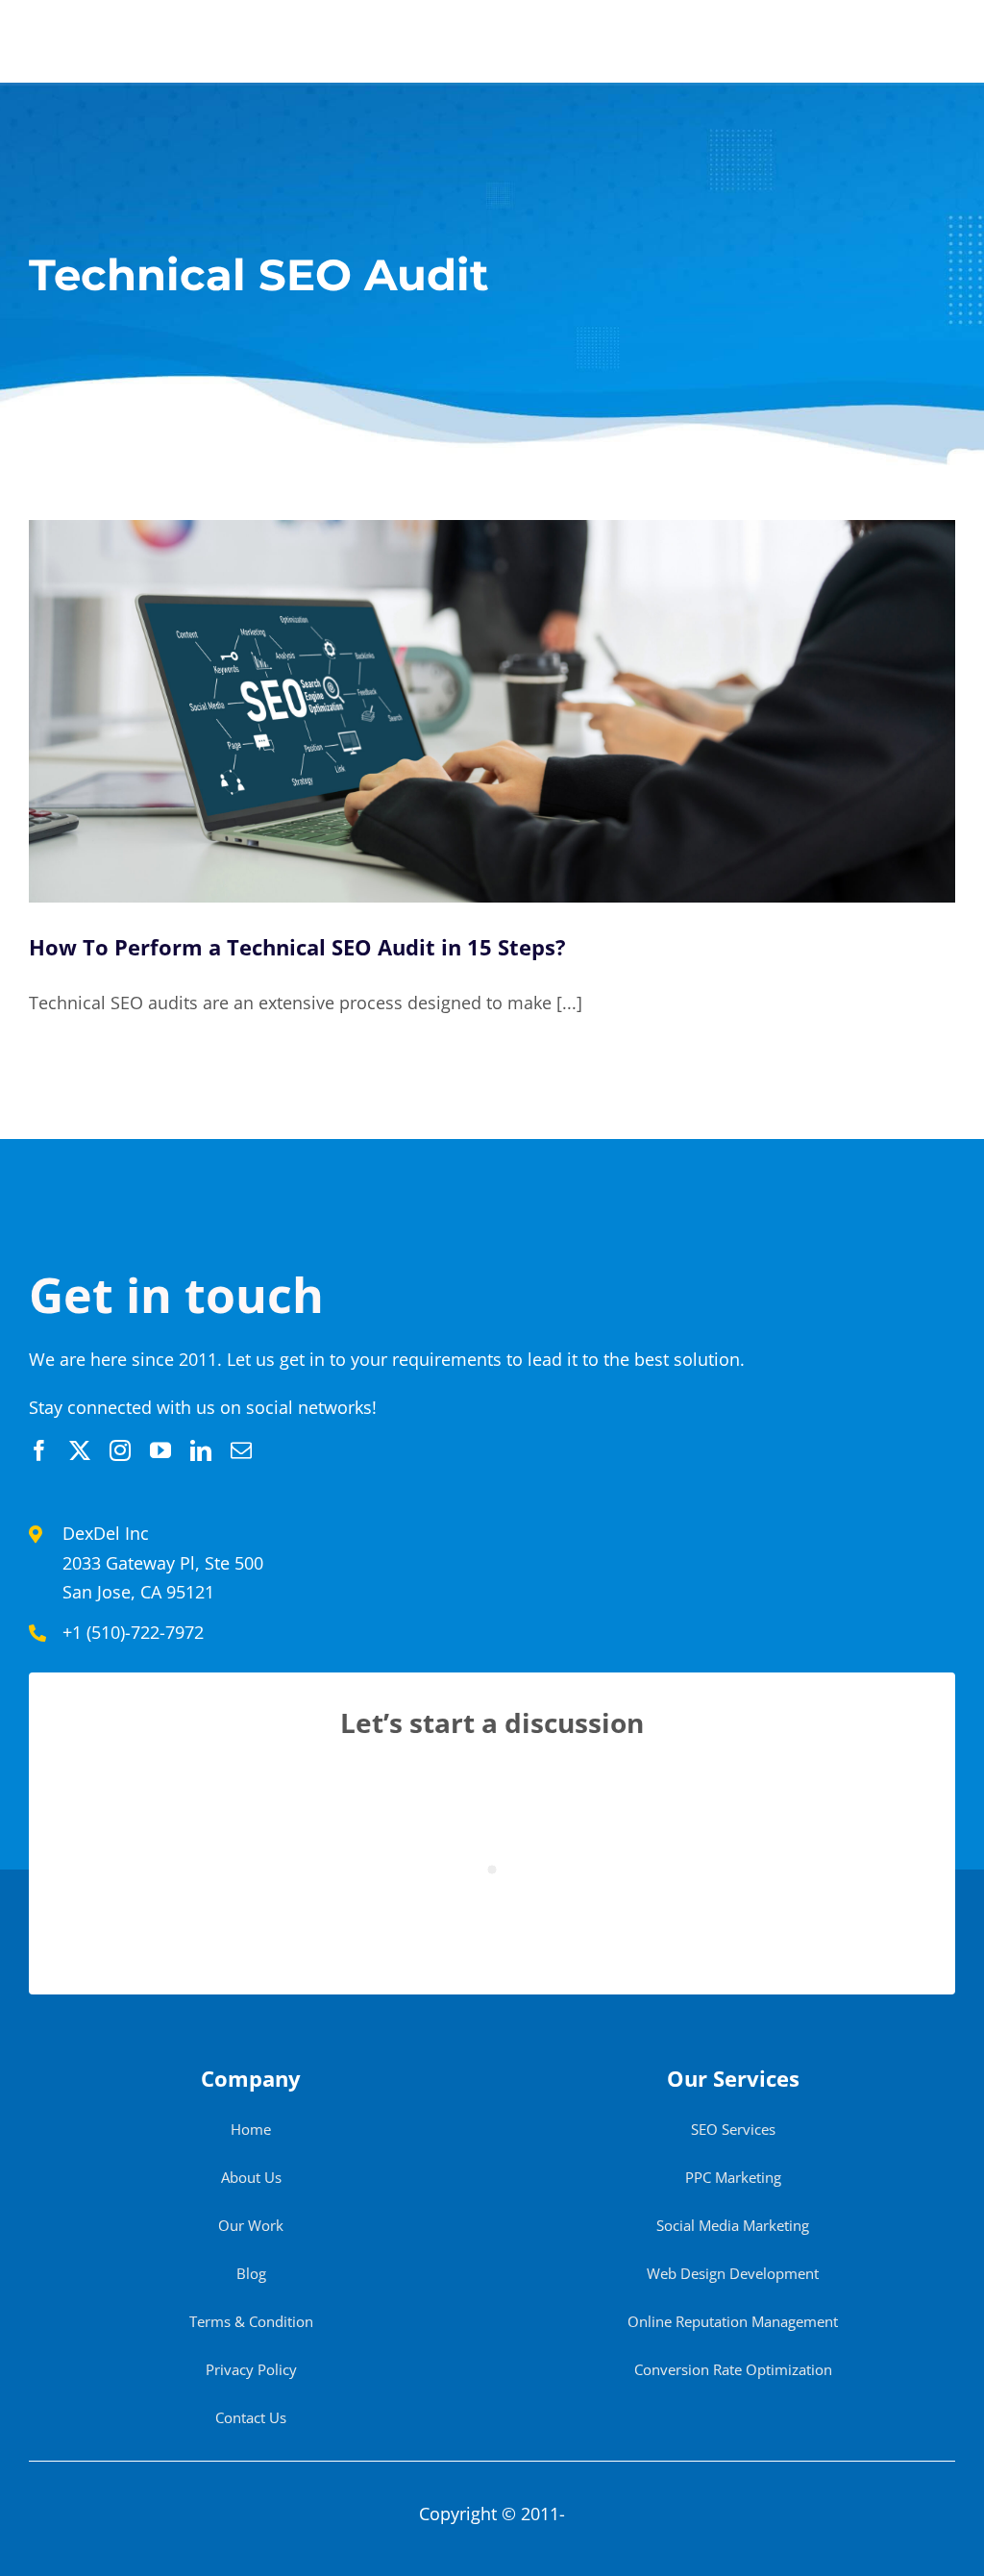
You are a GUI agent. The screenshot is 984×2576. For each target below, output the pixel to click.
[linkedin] (201, 1450)
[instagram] (120, 1450)
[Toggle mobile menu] (945, 39)
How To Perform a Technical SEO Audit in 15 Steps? (297, 947)
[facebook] (39, 1450)
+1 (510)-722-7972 (133, 1632)
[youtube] (160, 1450)
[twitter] (80, 1450)
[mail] (241, 1450)
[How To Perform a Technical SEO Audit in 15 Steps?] (492, 711)
